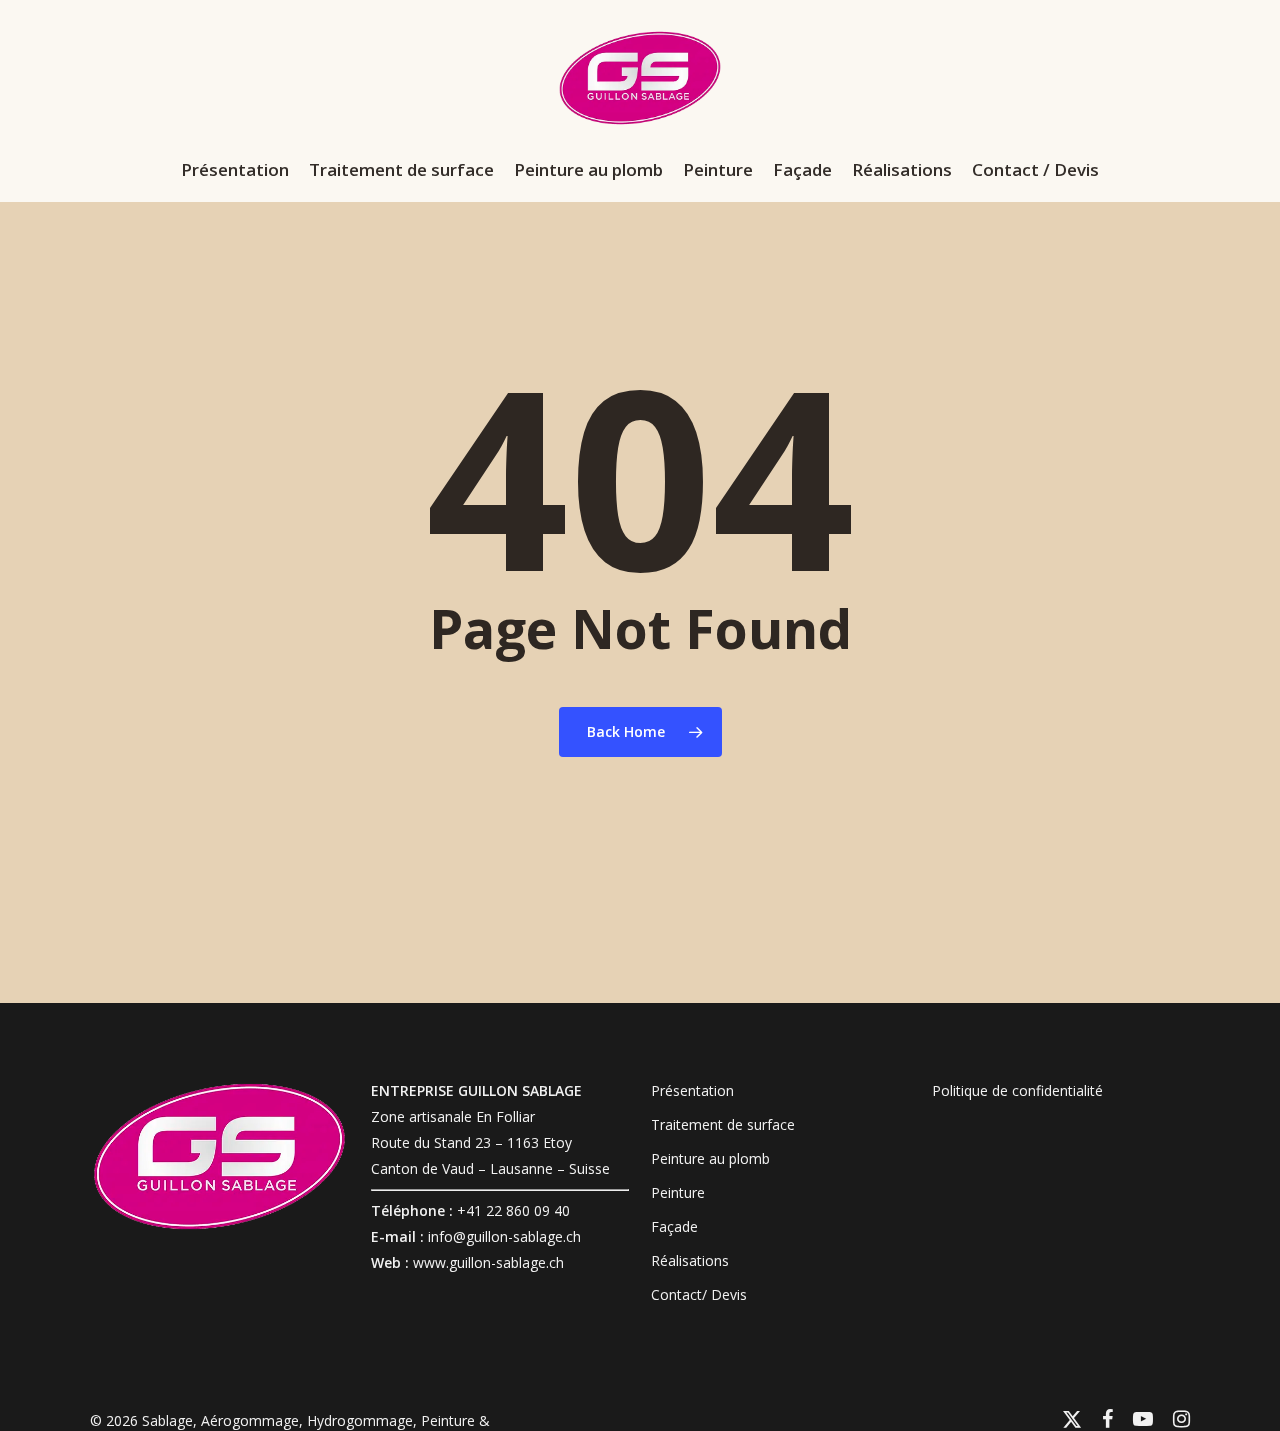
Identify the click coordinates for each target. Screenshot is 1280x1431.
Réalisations (690, 1260)
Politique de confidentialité (1017, 1090)
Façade (674, 1226)
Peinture (678, 1192)
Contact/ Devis (699, 1294)
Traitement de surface (723, 1124)
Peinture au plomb (710, 1158)
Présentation (692, 1090)
